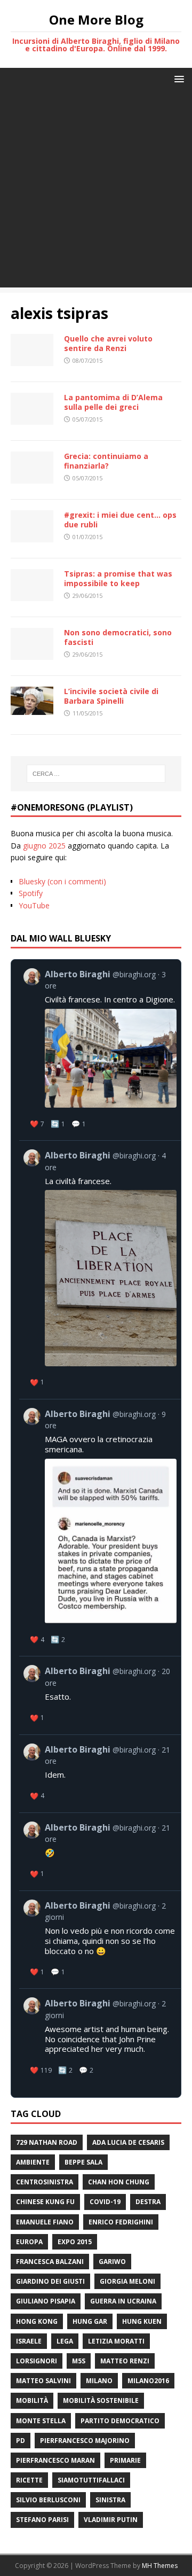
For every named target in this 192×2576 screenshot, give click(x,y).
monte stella (41, 2421)
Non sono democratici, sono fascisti (118, 637)
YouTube (34, 905)
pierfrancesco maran (55, 2460)
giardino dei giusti (50, 2281)
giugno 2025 (44, 846)
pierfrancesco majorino (85, 2441)
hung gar (90, 2321)
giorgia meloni (127, 2281)
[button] (177, 78)
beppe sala (83, 2162)
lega (65, 2341)
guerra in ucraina (123, 2301)
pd (21, 2441)
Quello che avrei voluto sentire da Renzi (108, 343)
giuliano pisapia (46, 2301)
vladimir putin (111, 2520)
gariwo (112, 2262)
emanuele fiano (45, 2222)
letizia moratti (116, 2341)
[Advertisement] (96, 191)
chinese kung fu (45, 2202)
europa (29, 2242)
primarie (125, 2460)
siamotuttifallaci (91, 2480)
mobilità (32, 2400)
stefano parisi (42, 2520)
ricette (29, 2480)
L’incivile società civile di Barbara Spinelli (111, 696)
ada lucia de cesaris (128, 2142)
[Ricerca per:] (96, 774)
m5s (79, 2361)
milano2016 (148, 2381)
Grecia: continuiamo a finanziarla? (106, 461)
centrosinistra (45, 2182)
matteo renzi (125, 2361)
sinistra (110, 2500)
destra (148, 2202)
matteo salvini (43, 2381)
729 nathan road (47, 2142)
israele (29, 2341)
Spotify (31, 893)
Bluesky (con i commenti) (62, 881)
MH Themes (160, 2566)
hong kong (37, 2321)
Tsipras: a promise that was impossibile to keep (118, 578)
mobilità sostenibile (101, 2400)
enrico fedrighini (121, 2222)
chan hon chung (119, 2182)
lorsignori (37, 2361)
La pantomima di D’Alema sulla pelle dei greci (113, 402)
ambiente (33, 2162)
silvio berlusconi (48, 2500)
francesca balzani (50, 2262)
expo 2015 (75, 2242)
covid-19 (105, 2202)
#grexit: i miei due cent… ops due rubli (120, 520)
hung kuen (142, 2321)
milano (99, 2381)
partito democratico (120, 2421)
